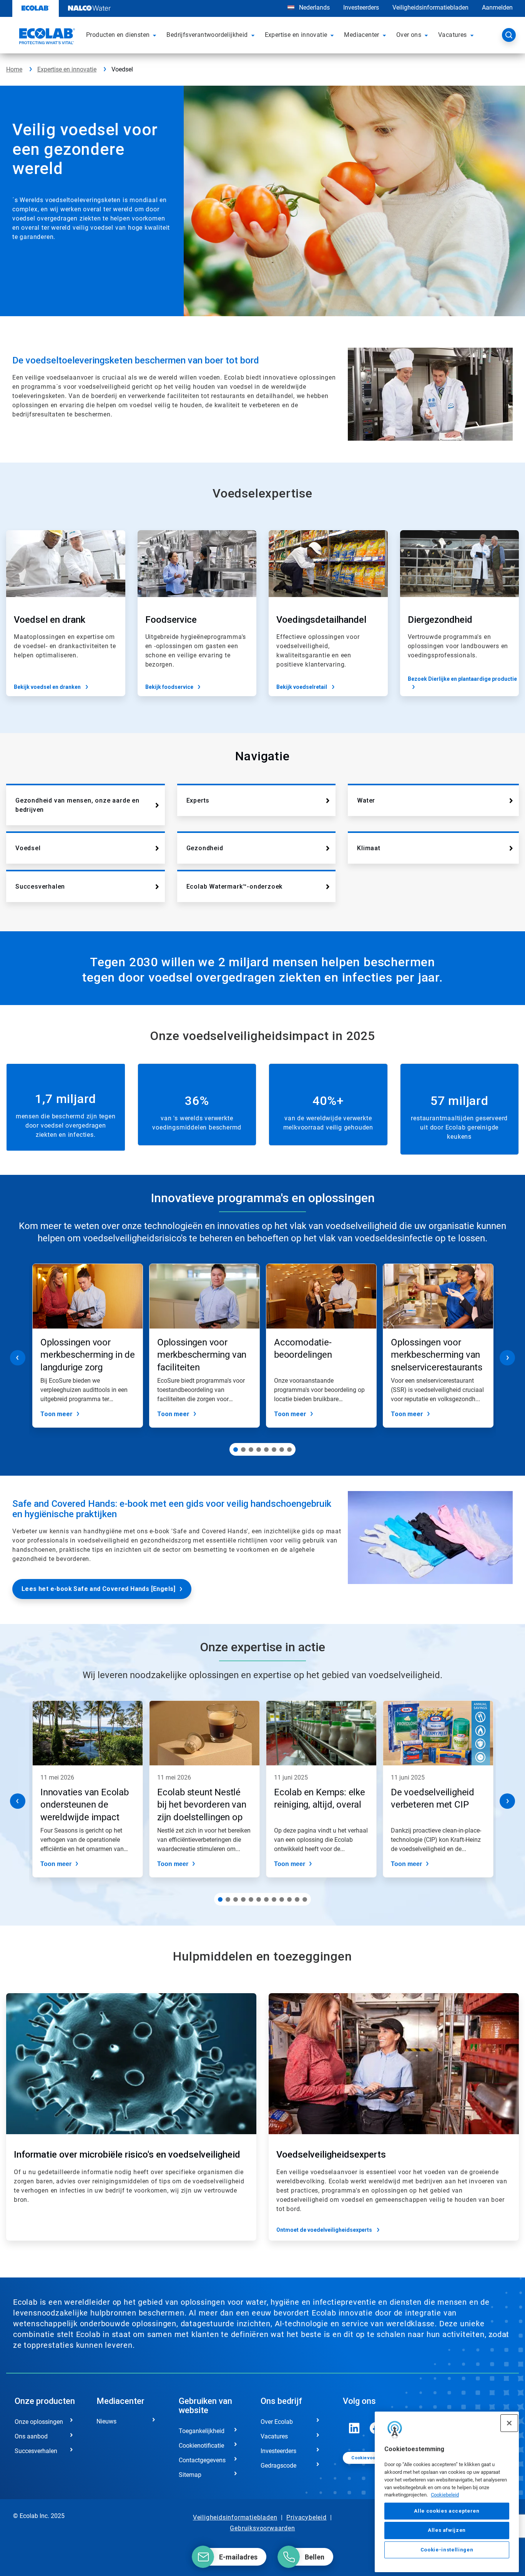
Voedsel (28, 848)
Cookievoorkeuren (372, 2458)
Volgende (507, 1358)
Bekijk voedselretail (302, 687)
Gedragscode (278, 2466)
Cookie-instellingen (447, 2550)
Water (366, 800)
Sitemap (190, 2475)
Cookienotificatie (201, 2446)
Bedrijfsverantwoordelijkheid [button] (207, 35)
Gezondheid (205, 848)
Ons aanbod (31, 2436)
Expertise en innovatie (67, 69)
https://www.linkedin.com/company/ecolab (354, 2428)
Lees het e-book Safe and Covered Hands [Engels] (99, 1589)
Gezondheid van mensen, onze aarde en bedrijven (77, 805)
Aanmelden (497, 7)
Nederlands (314, 7)
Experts (198, 800)
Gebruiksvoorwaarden (262, 2528)
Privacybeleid (306, 2517)
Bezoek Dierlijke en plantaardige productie (462, 679)
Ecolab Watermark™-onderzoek (235, 887)
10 (289, 1899)
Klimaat (369, 848)
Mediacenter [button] (361, 35)
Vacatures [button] (453, 35)
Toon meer (56, 1414)
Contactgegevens (202, 2460)
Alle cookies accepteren (447, 2511)
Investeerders (361, 7)
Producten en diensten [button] (118, 35)
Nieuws (106, 2421)
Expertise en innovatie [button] (296, 35)
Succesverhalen (40, 887)
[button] (156, 35)
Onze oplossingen (39, 2422)
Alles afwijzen (447, 2530)
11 (297, 1899)
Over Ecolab (277, 2422)
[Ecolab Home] (46, 37)
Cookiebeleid (445, 2495)
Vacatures (274, 2436)
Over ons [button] (409, 35)
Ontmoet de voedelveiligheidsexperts (324, 2230)
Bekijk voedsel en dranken (47, 687)
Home (14, 69)
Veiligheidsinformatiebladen (430, 7)
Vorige (18, 1358)
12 (305, 1899)
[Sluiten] (509, 2423)
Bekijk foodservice (169, 687)
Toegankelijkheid (202, 2431)
